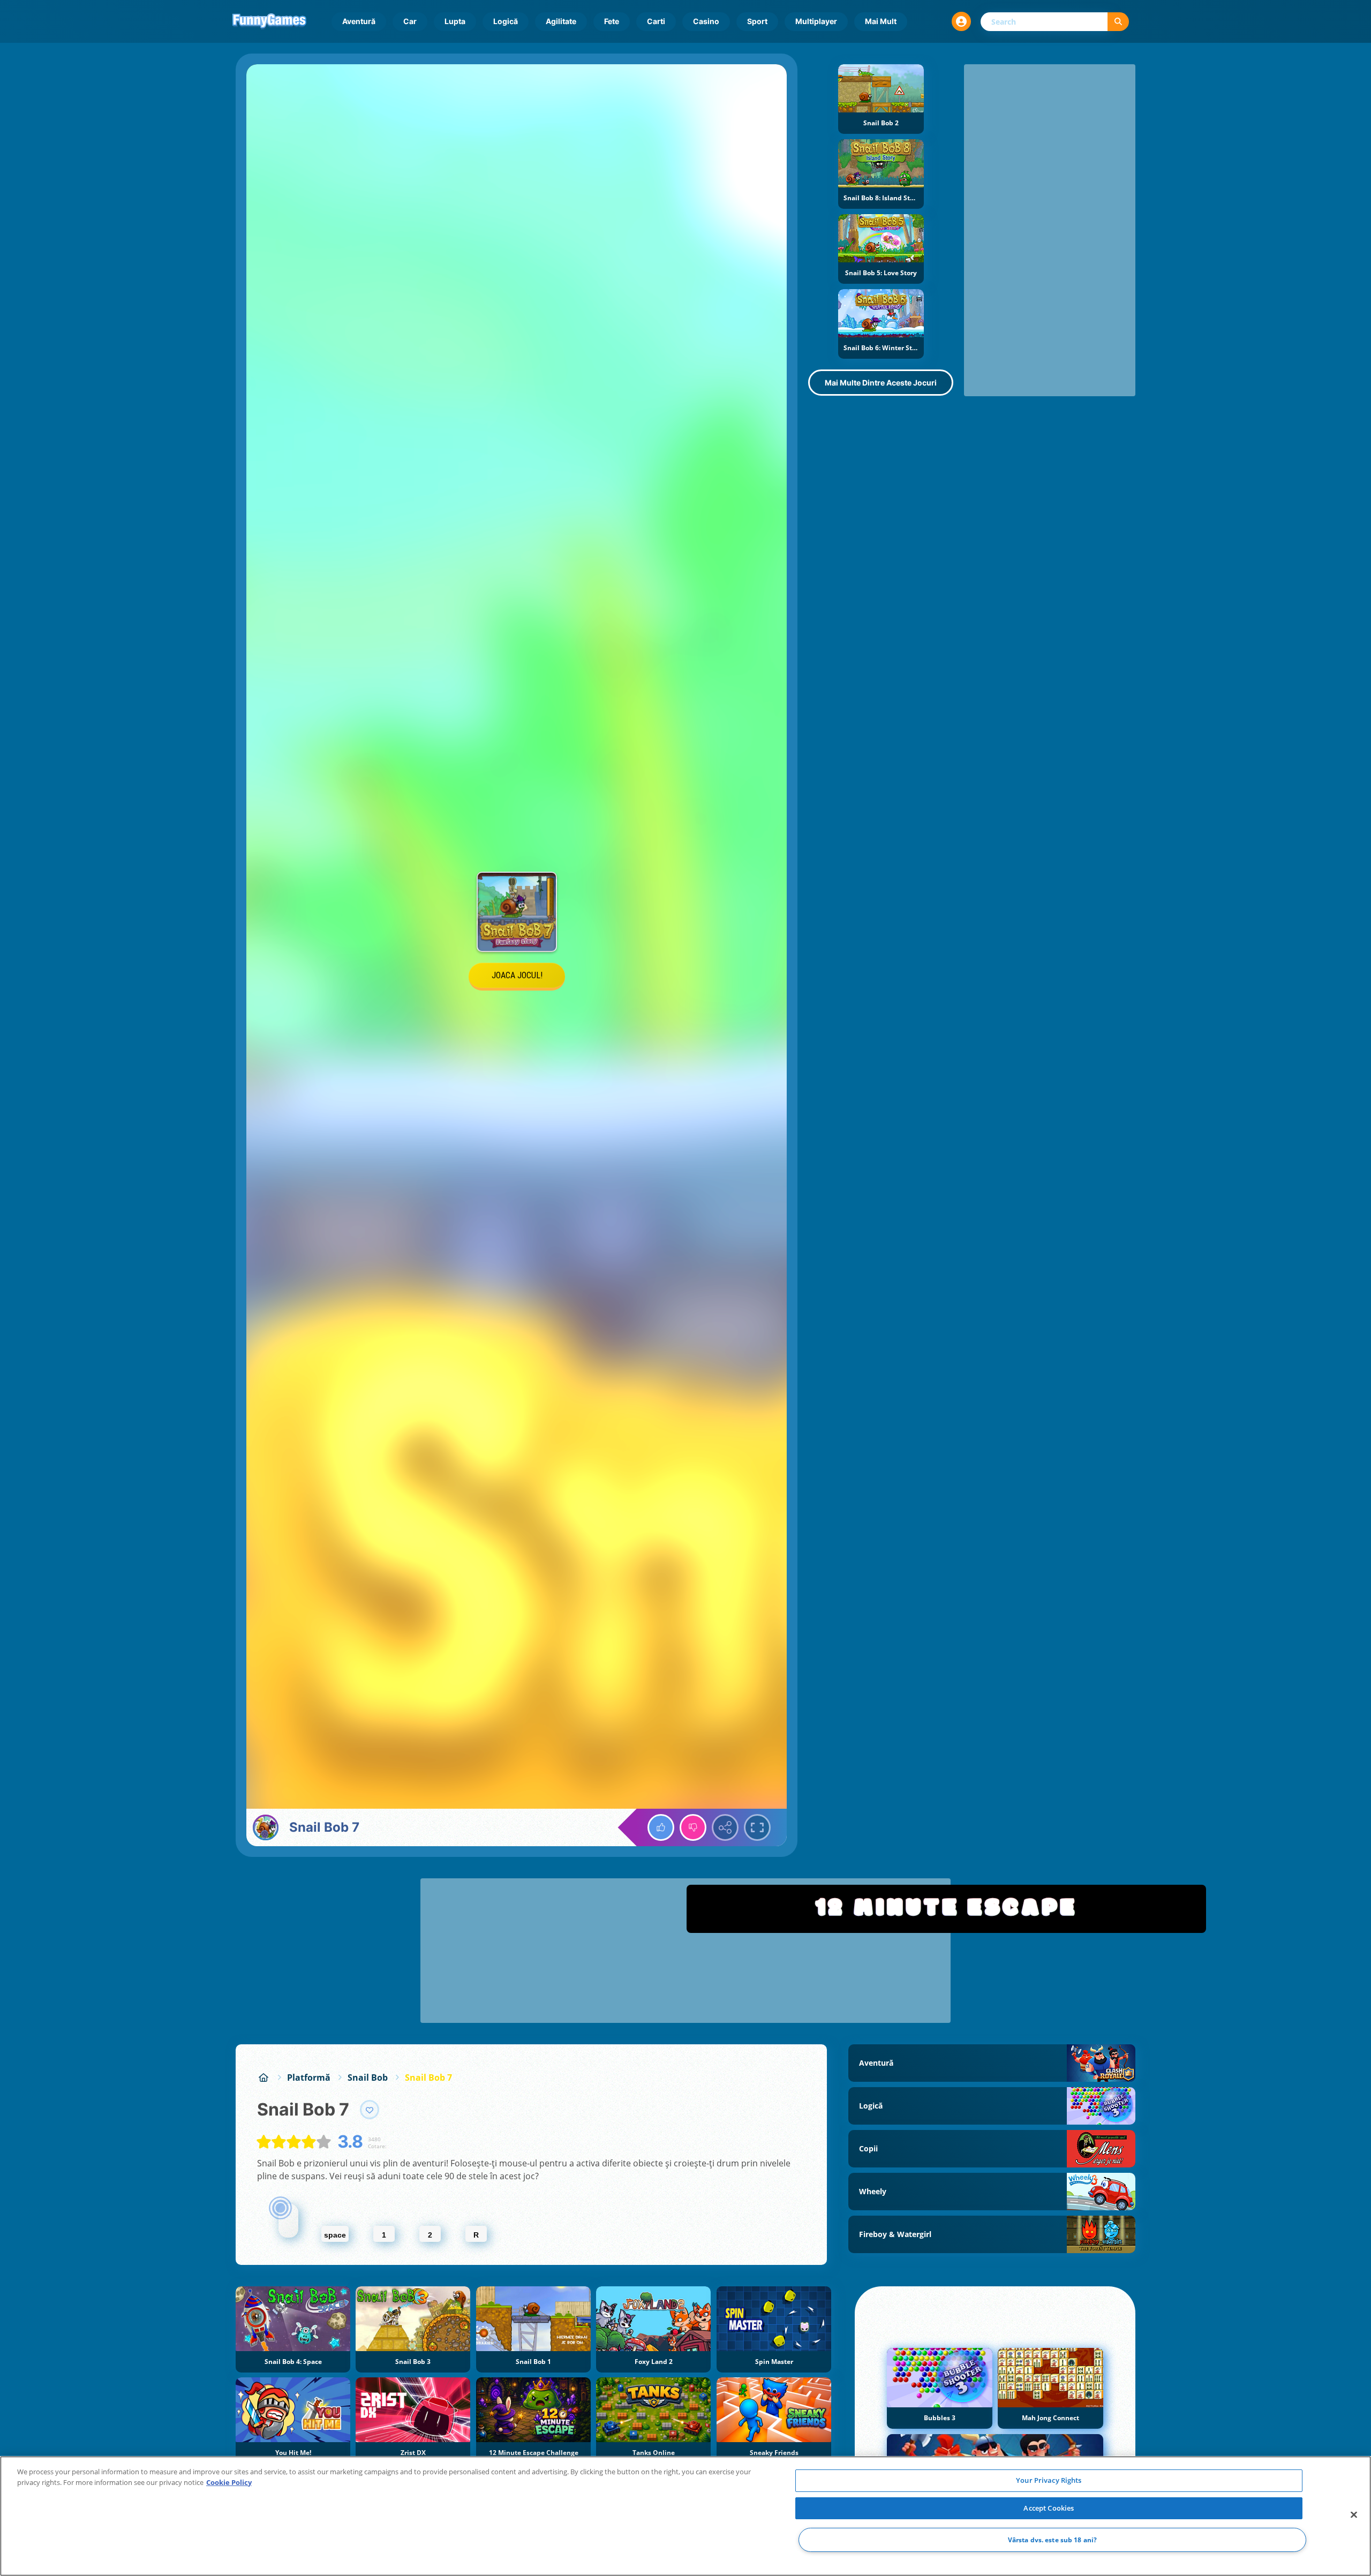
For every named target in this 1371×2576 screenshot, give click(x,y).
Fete (612, 21)
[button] (961, 21)
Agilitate (561, 21)
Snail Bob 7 (428, 2078)
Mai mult (881, 21)
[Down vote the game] (693, 1827)
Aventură (359, 21)
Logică (506, 21)
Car (410, 21)
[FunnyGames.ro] (263, 2078)
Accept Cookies (1049, 2508)
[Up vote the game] (661, 1827)
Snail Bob (368, 2078)
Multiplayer (816, 21)
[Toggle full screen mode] (757, 1827)
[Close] (1354, 2515)
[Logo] (269, 21)
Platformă (309, 2078)
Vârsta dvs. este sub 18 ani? (1052, 2540)
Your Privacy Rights (1049, 2480)
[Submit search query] (1118, 22)
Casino (706, 21)
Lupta (455, 21)
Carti (656, 21)
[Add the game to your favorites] (370, 2110)
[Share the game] (725, 1827)
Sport (757, 21)
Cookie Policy (229, 2482)
